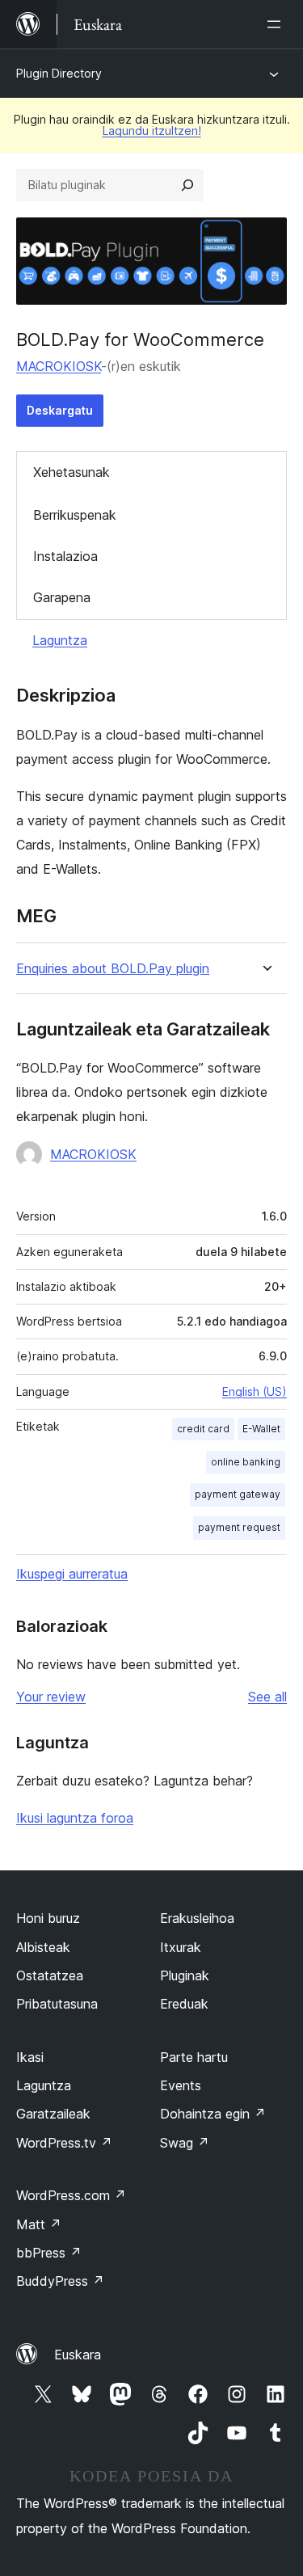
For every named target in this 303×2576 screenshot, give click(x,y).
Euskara (78, 2355)
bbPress (49, 2253)
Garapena (62, 597)
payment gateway (238, 1494)
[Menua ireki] (277, 24)
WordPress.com (71, 2195)
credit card (203, 1429)
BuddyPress (60, 2281)
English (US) (255, 1391)
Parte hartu (194, 2057)
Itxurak (181, 1947)
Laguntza (60, 640)
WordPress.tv (64, 2143)
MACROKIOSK (59, 366)
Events (181, 2085)
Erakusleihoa (197, 1918)
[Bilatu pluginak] (187, 185)
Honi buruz (48, 1918)
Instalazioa (65, 556)
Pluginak (185, 1975)
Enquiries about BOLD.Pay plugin (113, 969)
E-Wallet (261, 1429)
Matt (39, 2224)
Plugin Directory (59, 73)
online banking (246, 1462)
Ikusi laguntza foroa (75, 1818)
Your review (51, 1697)
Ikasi (30, 2057)
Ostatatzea (50, 1975)
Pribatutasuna (57, 2004)
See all (267, 1697)
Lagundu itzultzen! (152, 131)
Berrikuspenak (75, 515)
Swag (185, 2143)
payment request (239, 1527)
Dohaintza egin (213, 2114)
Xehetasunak (72, 472)
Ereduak (184, 2004)
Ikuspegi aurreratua (72, 1574)
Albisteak (43, 1947)
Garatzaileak (53, 2114)
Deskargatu (60, 410)
